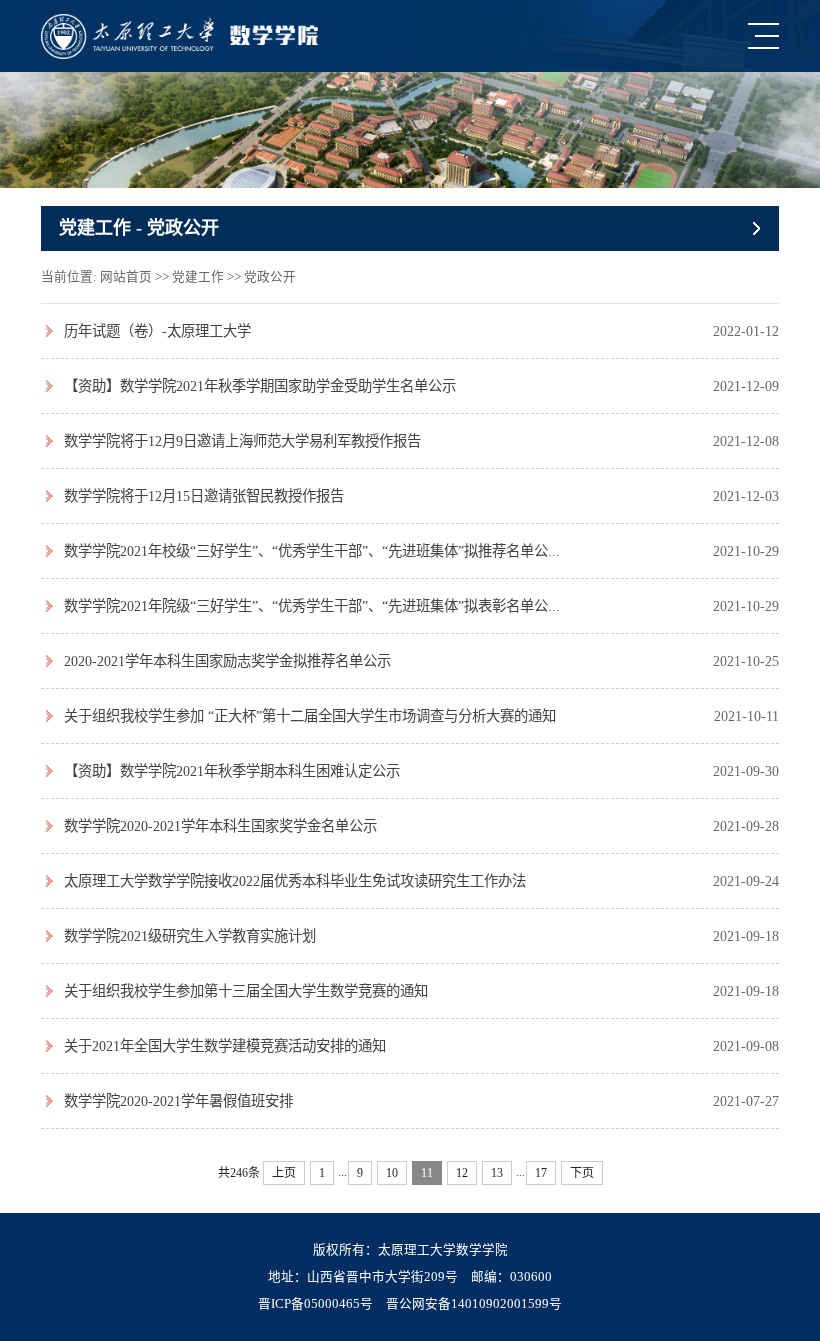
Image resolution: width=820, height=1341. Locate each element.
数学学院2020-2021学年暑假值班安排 (178, 1101)
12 (462, 1173)
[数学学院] (179, 36)
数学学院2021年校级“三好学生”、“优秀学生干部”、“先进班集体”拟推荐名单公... (312, 551)
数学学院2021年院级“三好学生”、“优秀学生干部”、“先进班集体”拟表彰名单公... (312, 606)
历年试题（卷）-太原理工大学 (157, 331)
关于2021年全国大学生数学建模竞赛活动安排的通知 (225, 1046)
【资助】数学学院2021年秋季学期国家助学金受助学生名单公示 (260, 386)
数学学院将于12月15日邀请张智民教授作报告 (204, 496)
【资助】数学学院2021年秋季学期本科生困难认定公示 (232, 771)
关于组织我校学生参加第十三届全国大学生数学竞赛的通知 (246, 991)
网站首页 (126, 277)
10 (392, 1173)
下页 (582, 1173)
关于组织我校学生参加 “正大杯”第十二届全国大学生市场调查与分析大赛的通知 (310, 716)
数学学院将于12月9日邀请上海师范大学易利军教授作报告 (242, 441)
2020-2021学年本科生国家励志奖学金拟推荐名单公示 (227, 661)
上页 (284, 1173)
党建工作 (198, 277)
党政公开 (270, 277)
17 (541, 1173)
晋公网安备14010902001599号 (474, 1304)
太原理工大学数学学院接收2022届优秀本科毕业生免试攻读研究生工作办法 (295, 881)
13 (497, 1173)
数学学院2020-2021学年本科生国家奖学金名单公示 (220, 826)
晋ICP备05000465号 (315, 1304)
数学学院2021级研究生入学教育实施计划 (190, 936)
